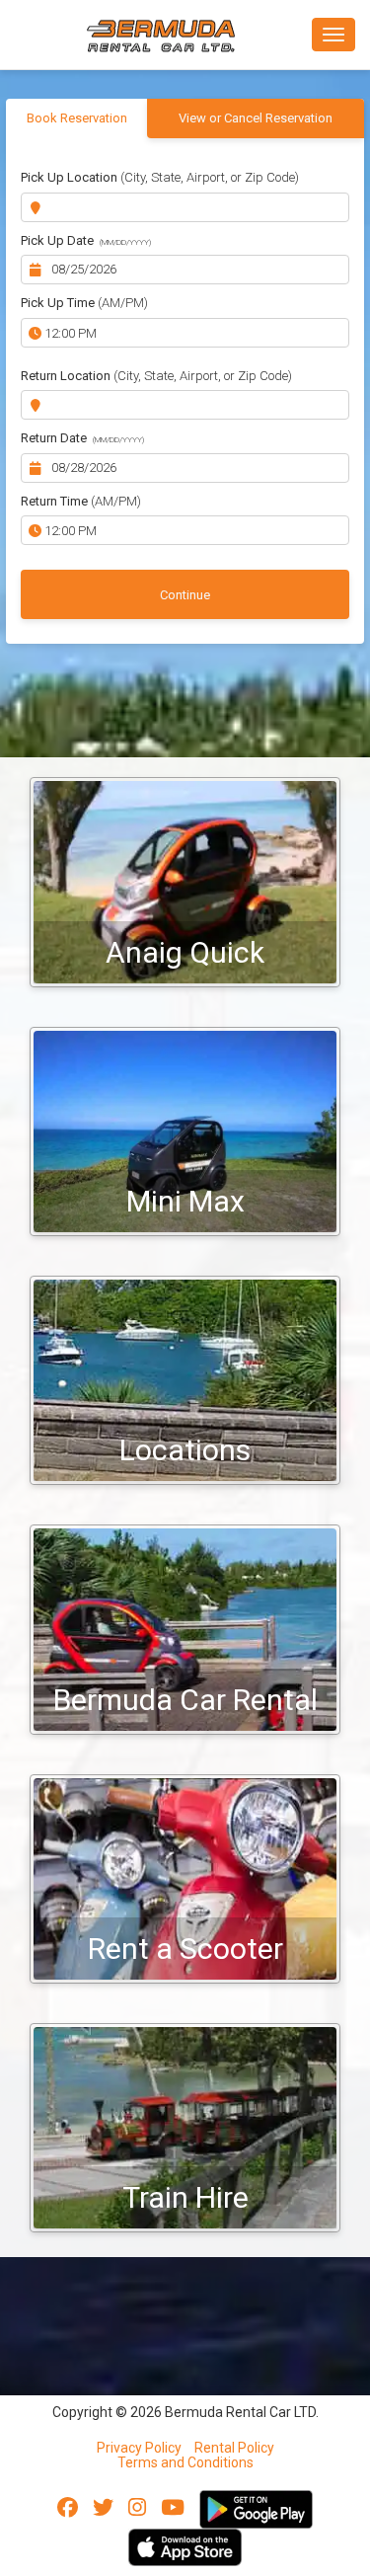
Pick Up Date (86, 240)
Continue (185, 595)
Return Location (156, 376)
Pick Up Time (84, 303)
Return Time (81, 501)
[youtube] (173, 2508)
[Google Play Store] (256, 2508)
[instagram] (137, 2508)
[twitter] (103, 2508)
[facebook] (68, 2508)
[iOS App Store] (185, 2546)
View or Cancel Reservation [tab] (256, 118)
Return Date (82, 438)
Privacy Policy (139, 2448)
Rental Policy (234, 2448)
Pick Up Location (160, 177)
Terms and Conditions (185, 2462)
